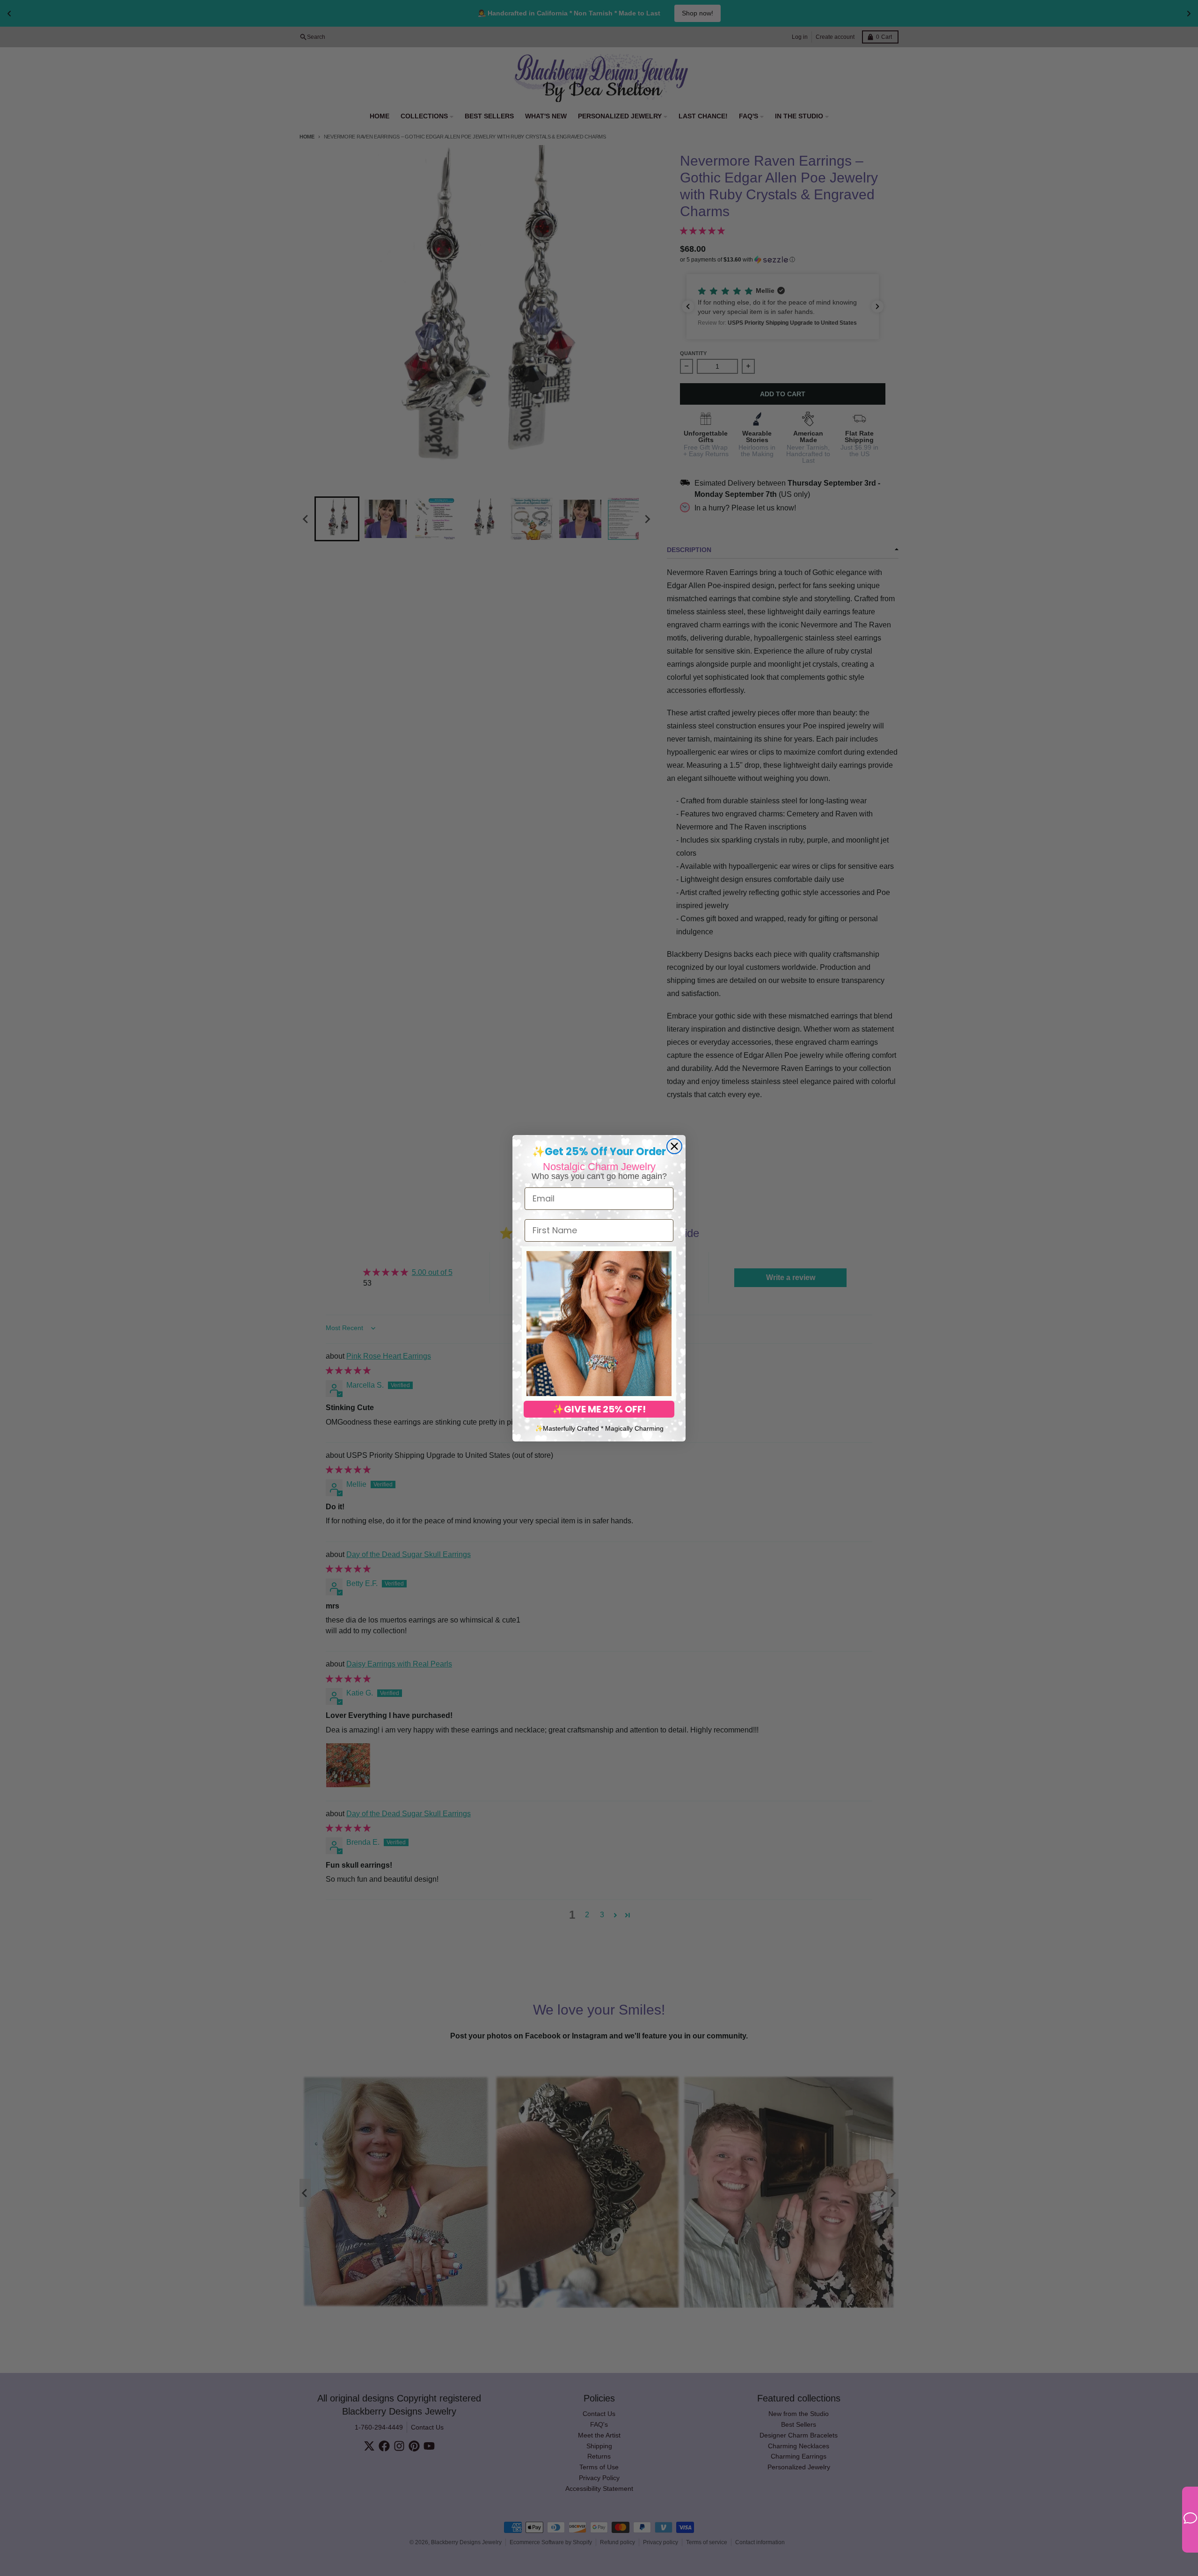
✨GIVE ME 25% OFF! (599, 1409)
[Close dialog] (674, 1146)
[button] (599, 1324)
